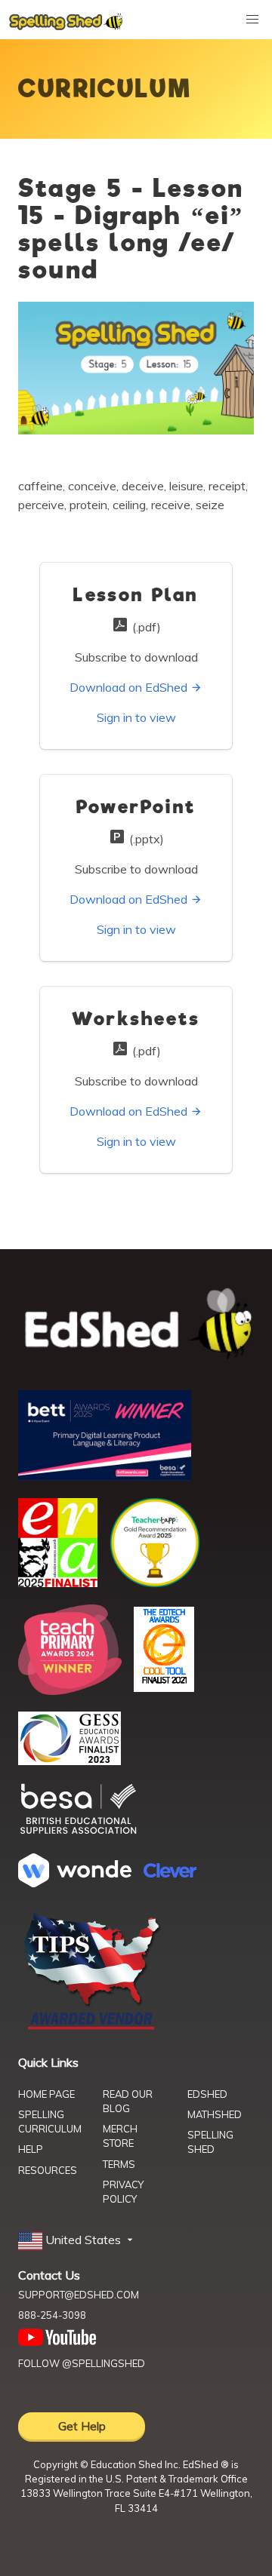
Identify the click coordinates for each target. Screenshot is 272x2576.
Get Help (82, 2426)
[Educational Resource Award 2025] (58, 1583)
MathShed (215, 2114)
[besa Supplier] (79, 1832)
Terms (119, 2164)
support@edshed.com (79, 2295)
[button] (77, 2240)
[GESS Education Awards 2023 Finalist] (70, 1761)
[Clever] (170, 1873)
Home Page (46, 2094)
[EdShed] (136, 1324)
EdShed (207, 2094)
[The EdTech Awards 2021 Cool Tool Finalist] (164, 1687)
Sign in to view (136, 717)
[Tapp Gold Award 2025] (155, 1583)
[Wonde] (75, 1883)
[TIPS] (92, 2028)
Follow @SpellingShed (82, 2363)
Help (31, 2149)
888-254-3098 (52, 2315)
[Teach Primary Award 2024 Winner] (70, 1690)
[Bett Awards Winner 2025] (105, 1476)
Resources (48, 2170)
